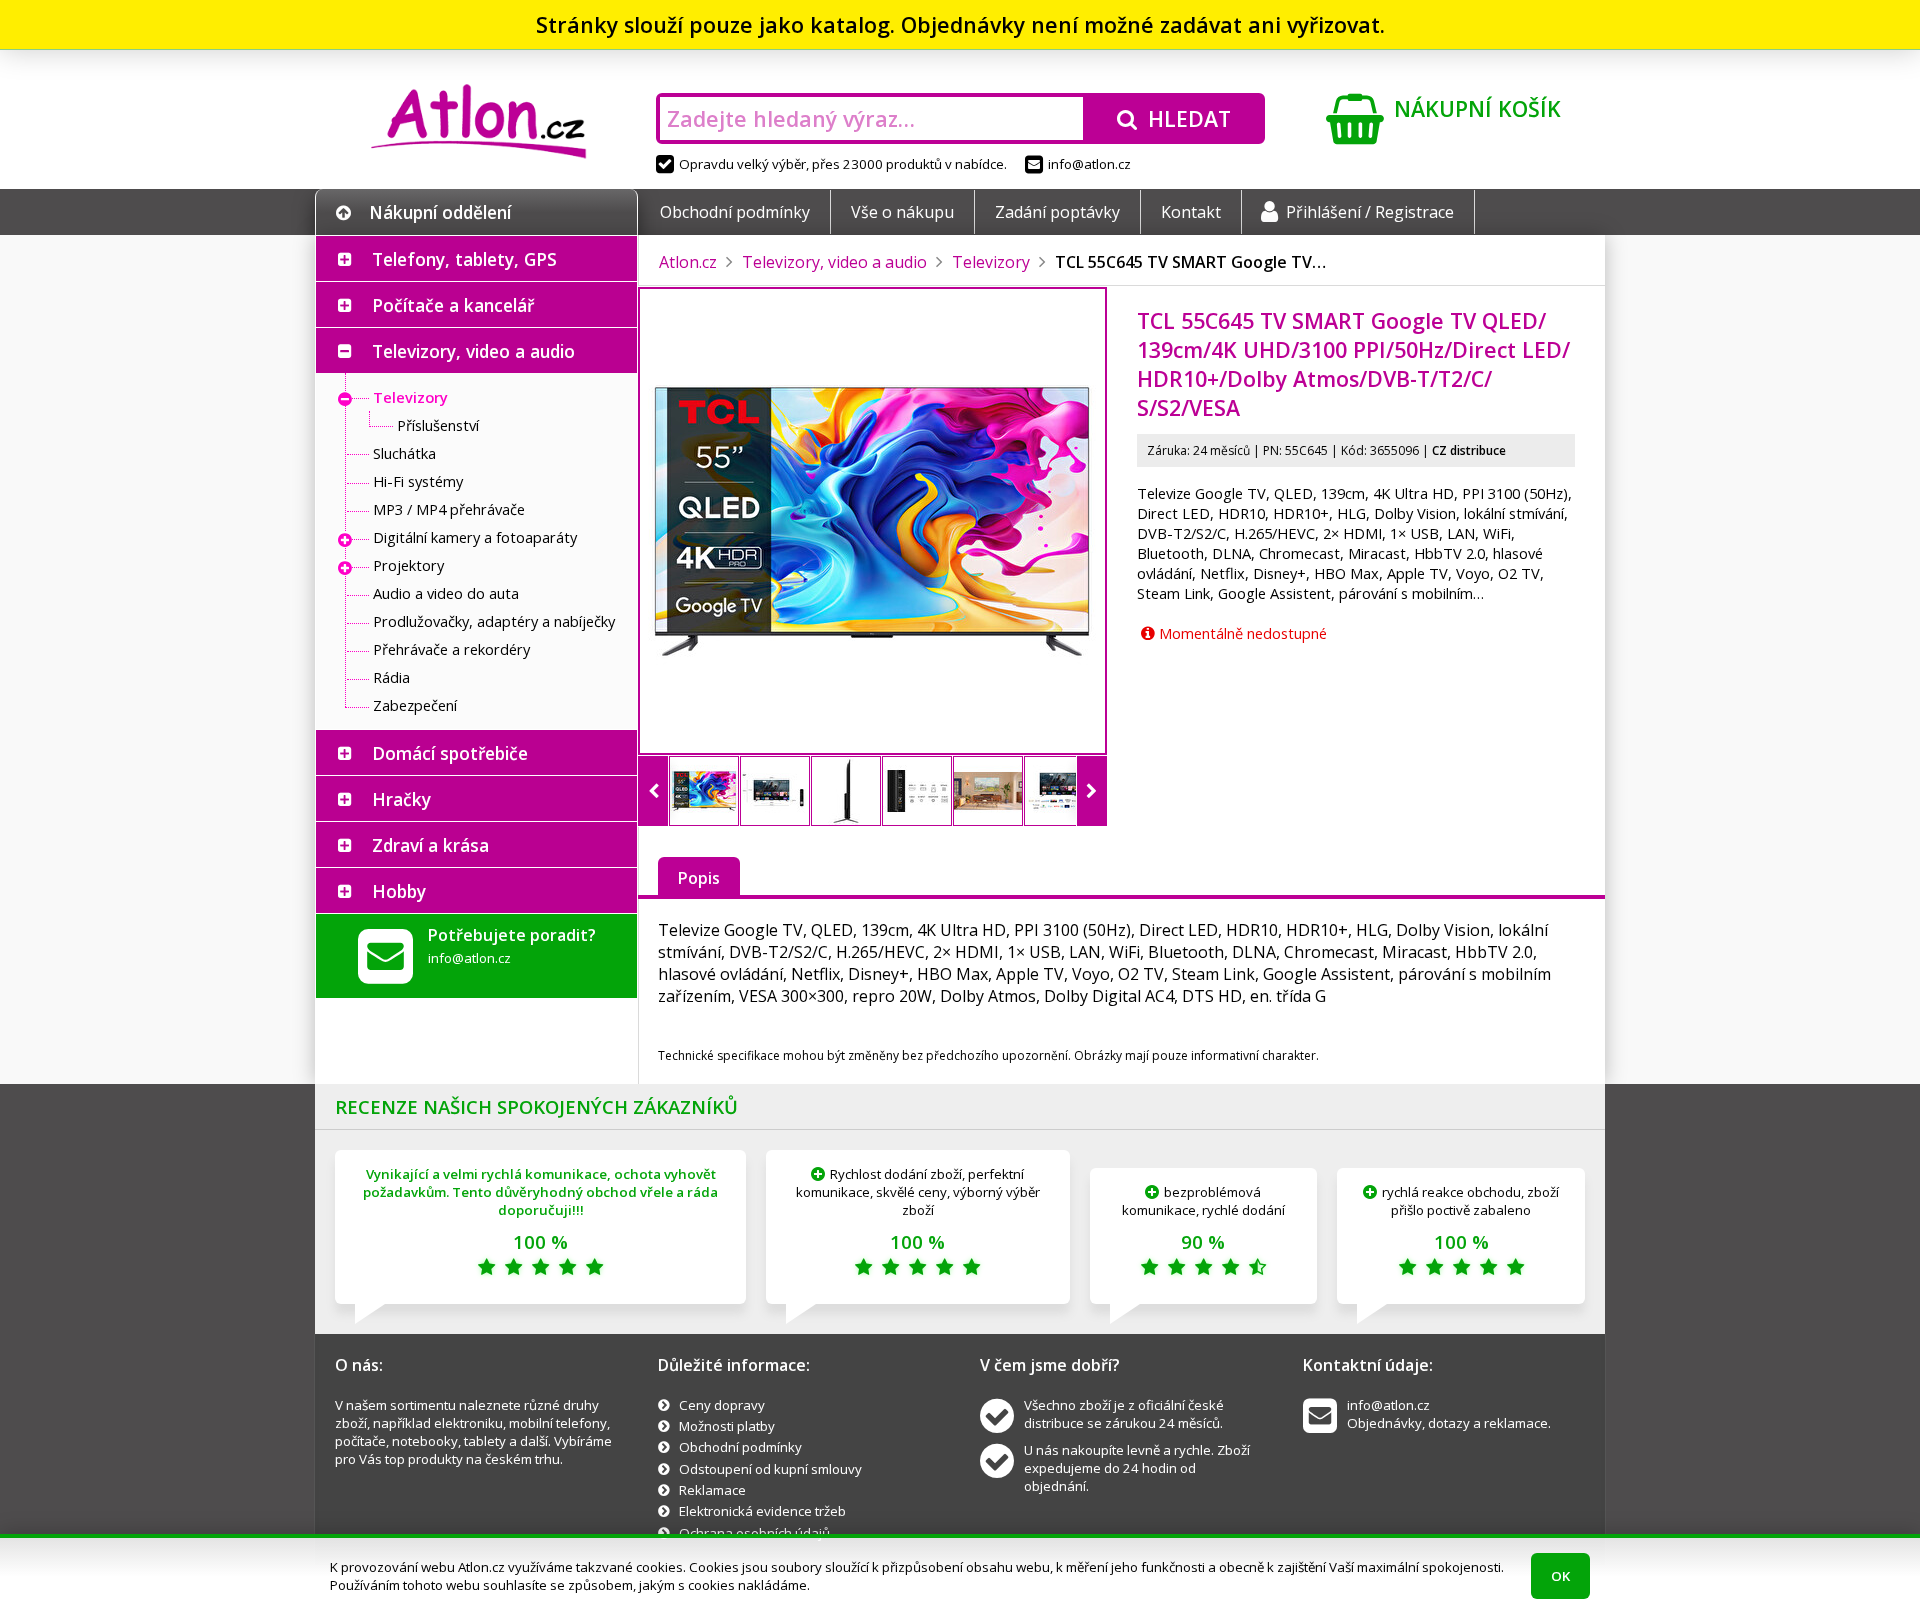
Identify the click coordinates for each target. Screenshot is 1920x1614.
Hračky (401, 799)
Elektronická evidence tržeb (762, 1511)
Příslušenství (438, 425)
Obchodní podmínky (735, 212)
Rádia (391, 677)
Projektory (408, 565)
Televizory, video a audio (473, 351)
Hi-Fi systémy (418, 481)
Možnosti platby (727, 1426)
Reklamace (712, 1490)
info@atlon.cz (1089, 164)
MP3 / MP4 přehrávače (449, 509)
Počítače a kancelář (453, 305)
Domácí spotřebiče (450, 753)
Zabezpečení (415, 705)
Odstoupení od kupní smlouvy (770, 1469)
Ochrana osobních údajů (754, 1533)
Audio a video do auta (446, 593)
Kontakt (1191, 212)
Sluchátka (404, 453)
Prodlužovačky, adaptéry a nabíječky (494, 621)
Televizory (410, 397)
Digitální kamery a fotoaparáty (475, 537)
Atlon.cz (688, 262)
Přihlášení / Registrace (1370, 212)
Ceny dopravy (722, 1405)
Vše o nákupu (902, 212)
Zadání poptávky (1057, 212)
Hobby (399, 891)
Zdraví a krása (430, 845)
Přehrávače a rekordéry (451, 649)
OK (1560, 1576)
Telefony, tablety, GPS (464, 259)
